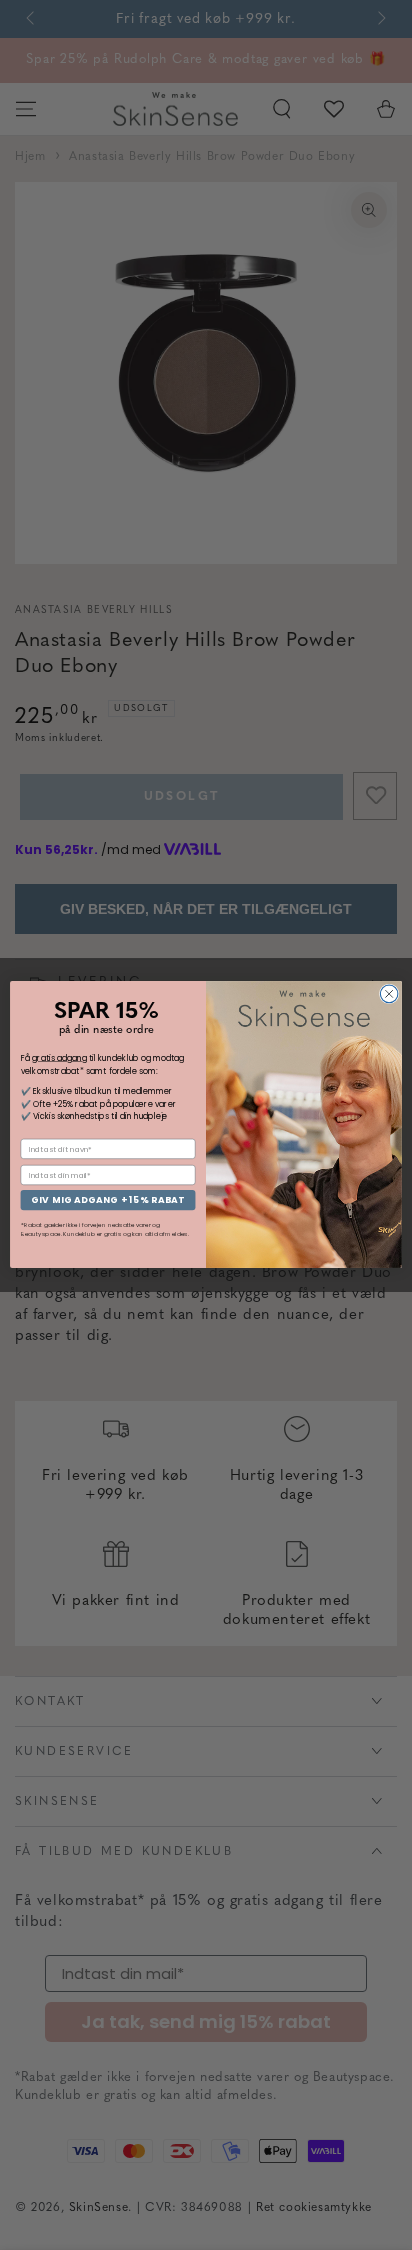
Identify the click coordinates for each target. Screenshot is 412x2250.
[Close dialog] (389, 995)
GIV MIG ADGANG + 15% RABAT (107, 1200)
